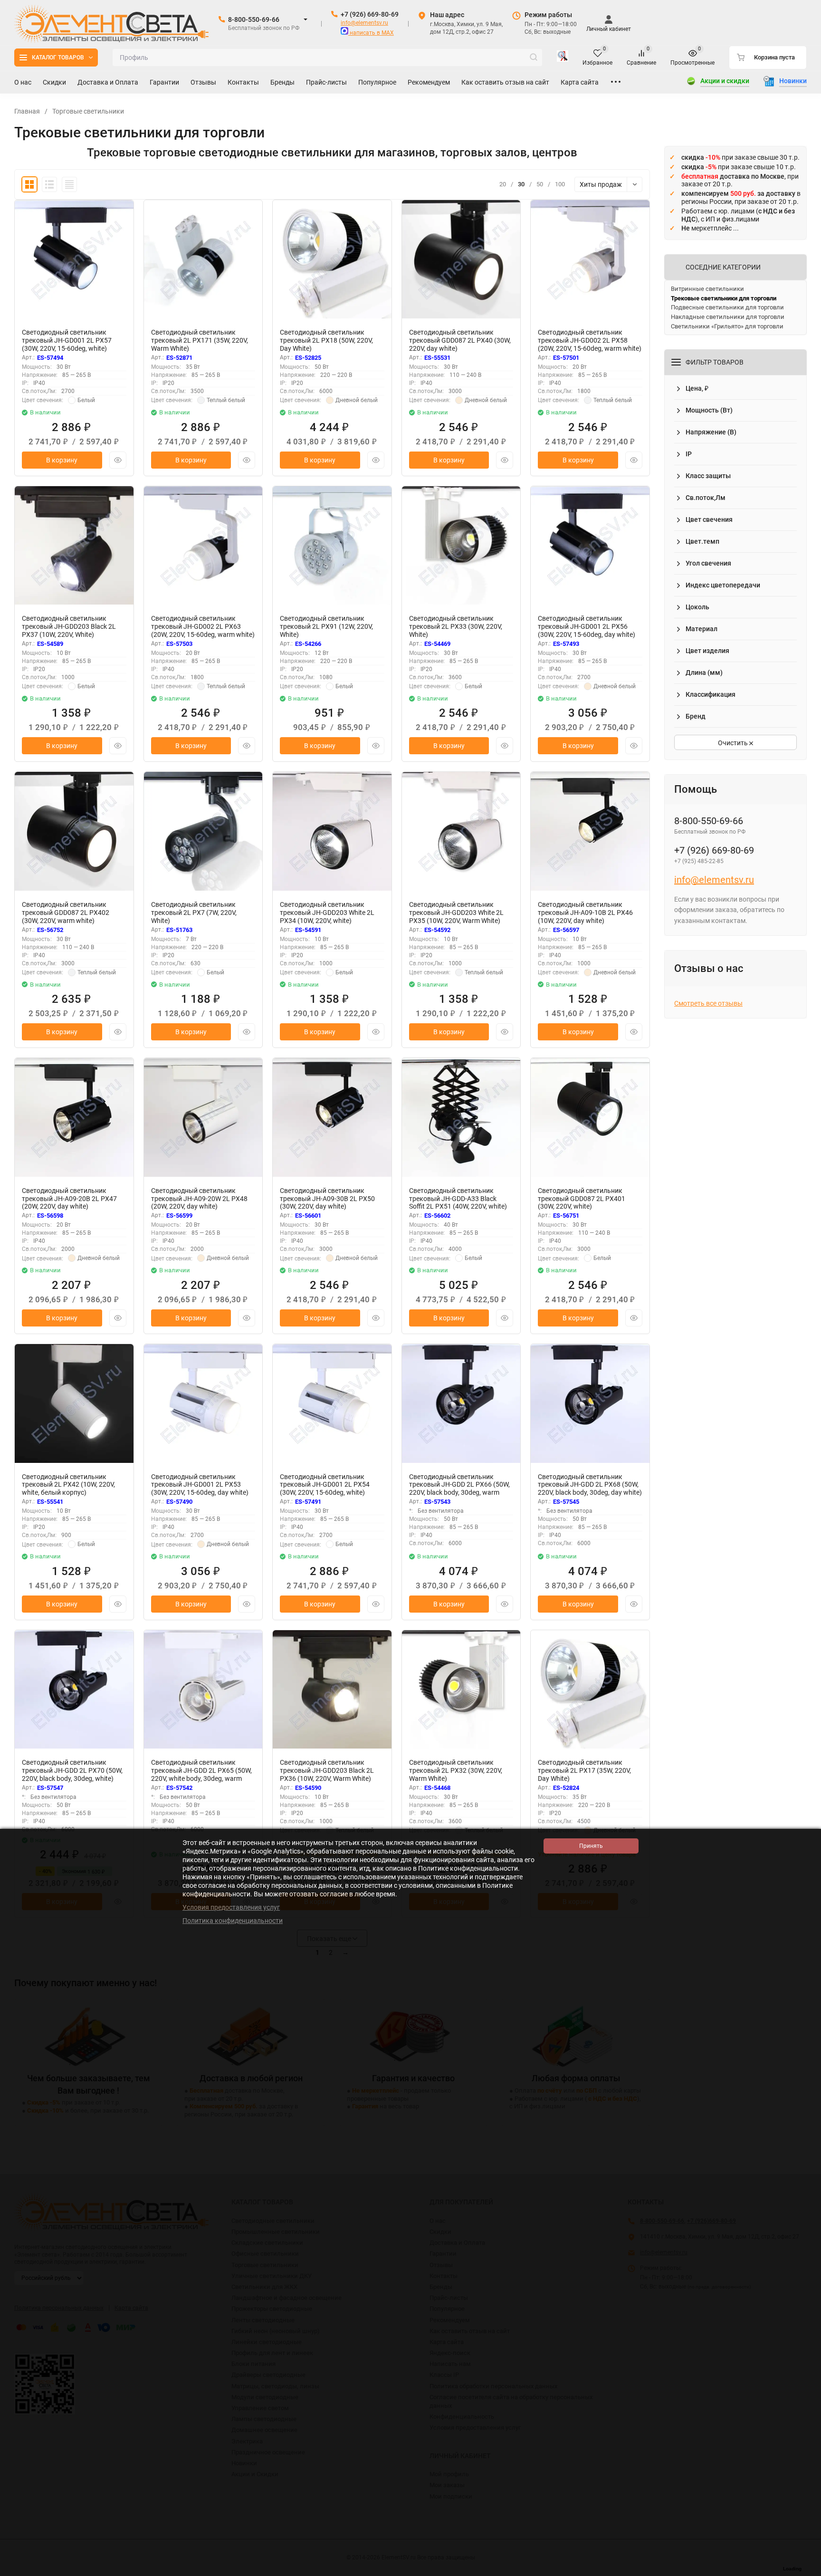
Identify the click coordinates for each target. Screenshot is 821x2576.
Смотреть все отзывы (708, 1003)
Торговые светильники (88, 111)
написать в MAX (371, 33)
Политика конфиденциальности (233, 1921)
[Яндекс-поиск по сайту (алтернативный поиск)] (563, 58)
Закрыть (806, 2571)
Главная (27, 111)
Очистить (734, 743)
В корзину (62, 460)
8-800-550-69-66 (254, 19)
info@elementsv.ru (364, 23)
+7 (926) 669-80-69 (370, 14)
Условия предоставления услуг (231, 1907)
